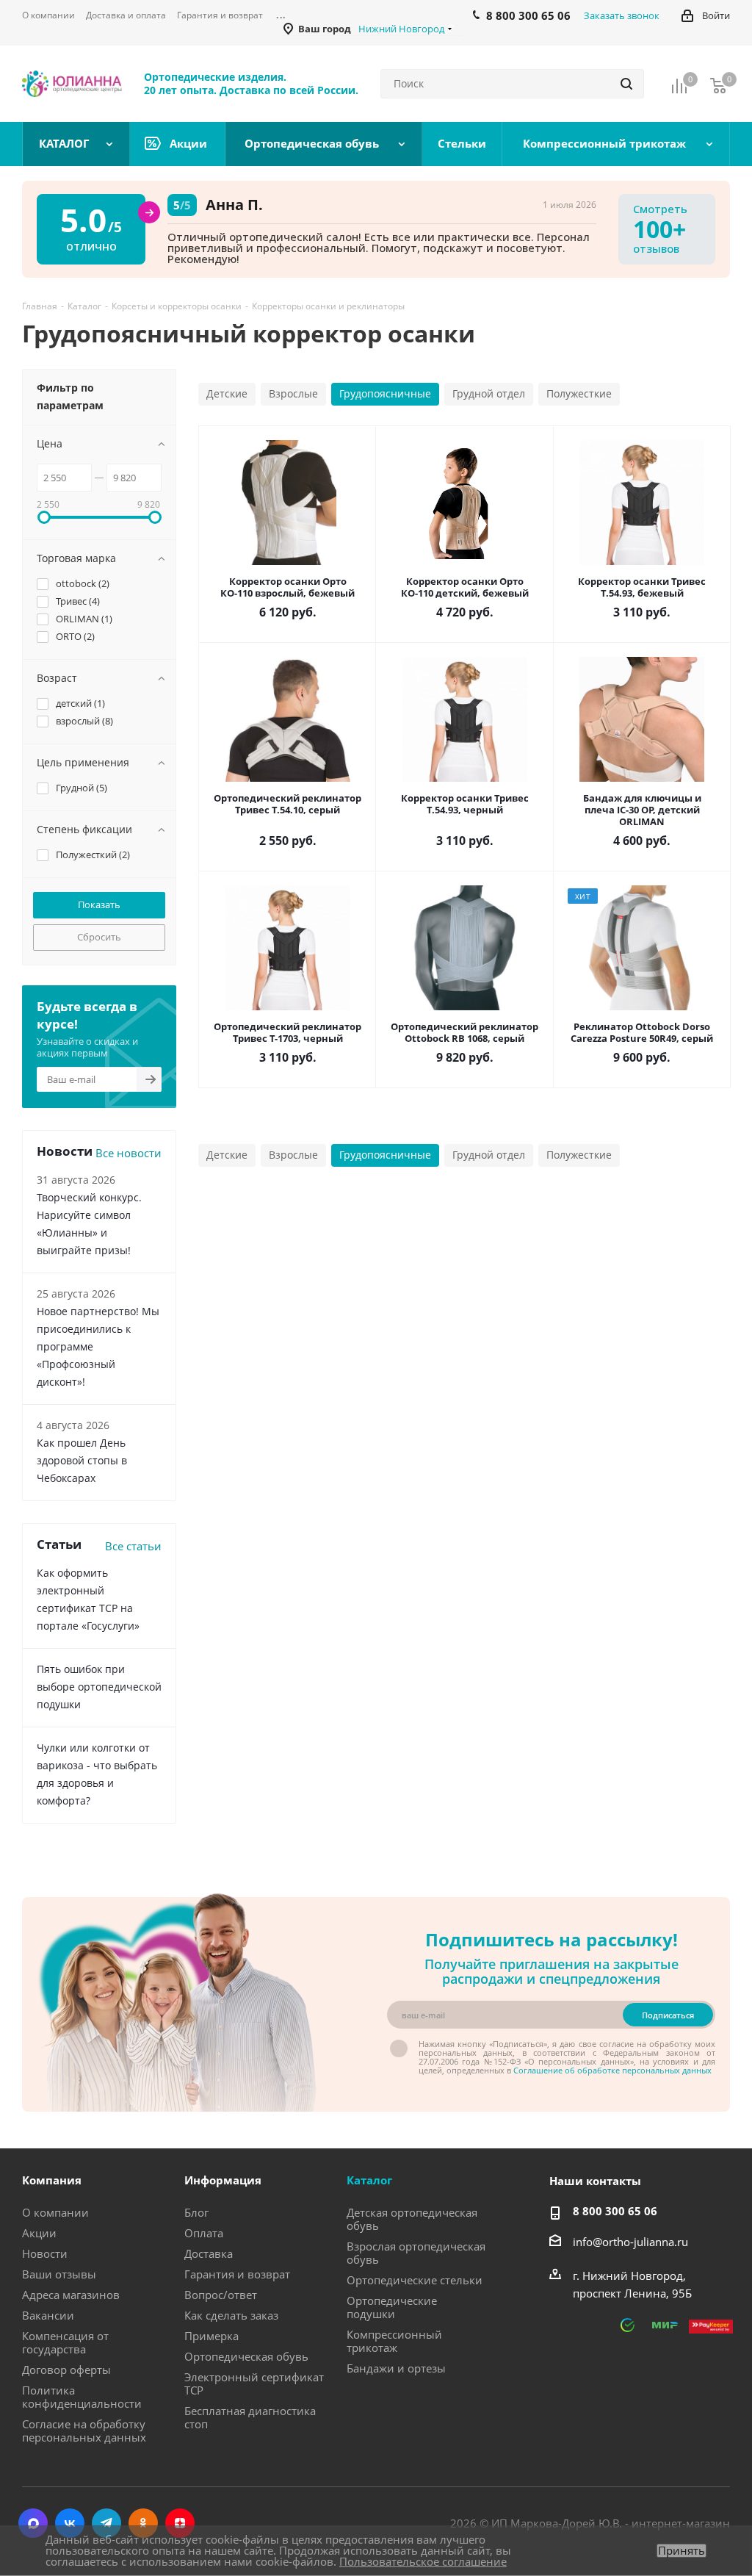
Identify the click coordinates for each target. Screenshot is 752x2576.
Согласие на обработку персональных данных (84, 2431)
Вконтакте (70, 2523)
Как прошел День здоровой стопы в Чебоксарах (82, 1460)
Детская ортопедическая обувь (412, 2219)
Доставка (209, 2253)
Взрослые (293, 393)
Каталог (369, 2180)
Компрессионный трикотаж (394, 2341)
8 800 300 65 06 (615, 2211)
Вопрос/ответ (221, 2295)
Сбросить (99, 937)
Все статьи (133, 1546)
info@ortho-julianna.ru (630, 2242)
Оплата (204, 2233)
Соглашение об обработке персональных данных (612, 2070)
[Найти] (626, 84)
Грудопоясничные (385, 393)
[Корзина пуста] (718, 85)
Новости (45, 2253)
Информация (223, 2180)
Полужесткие (579, 393)
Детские (227, 393)
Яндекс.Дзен (180, 2523)
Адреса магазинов (71, 2295)
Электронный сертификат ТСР (254, 2383)
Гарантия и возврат (237, 2274)
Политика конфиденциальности (82, 2397)
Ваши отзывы (59, 2274)
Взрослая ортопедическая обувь (416, 2253)
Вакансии (48, 2315)
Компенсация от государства (65, 2342)
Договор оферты (66, 2370)
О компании (55, 2212)
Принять (681, 2551)
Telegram (106, 2523)
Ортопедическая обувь (246, 2356)
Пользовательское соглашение (423, 2561)
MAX (33, 2523)
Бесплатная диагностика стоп (250, 2417)
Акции (39, 2233)
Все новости (129, 1153)
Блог (196, 2212)
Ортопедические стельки (415, 2280)
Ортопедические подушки (392, 2307)
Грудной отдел (489, 393)
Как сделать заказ (231, 2315)
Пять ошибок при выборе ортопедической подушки (99, 1687)
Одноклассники (143, 2523)
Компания (52, 2180)
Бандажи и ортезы (396, 2368)
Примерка (211, 2336)
